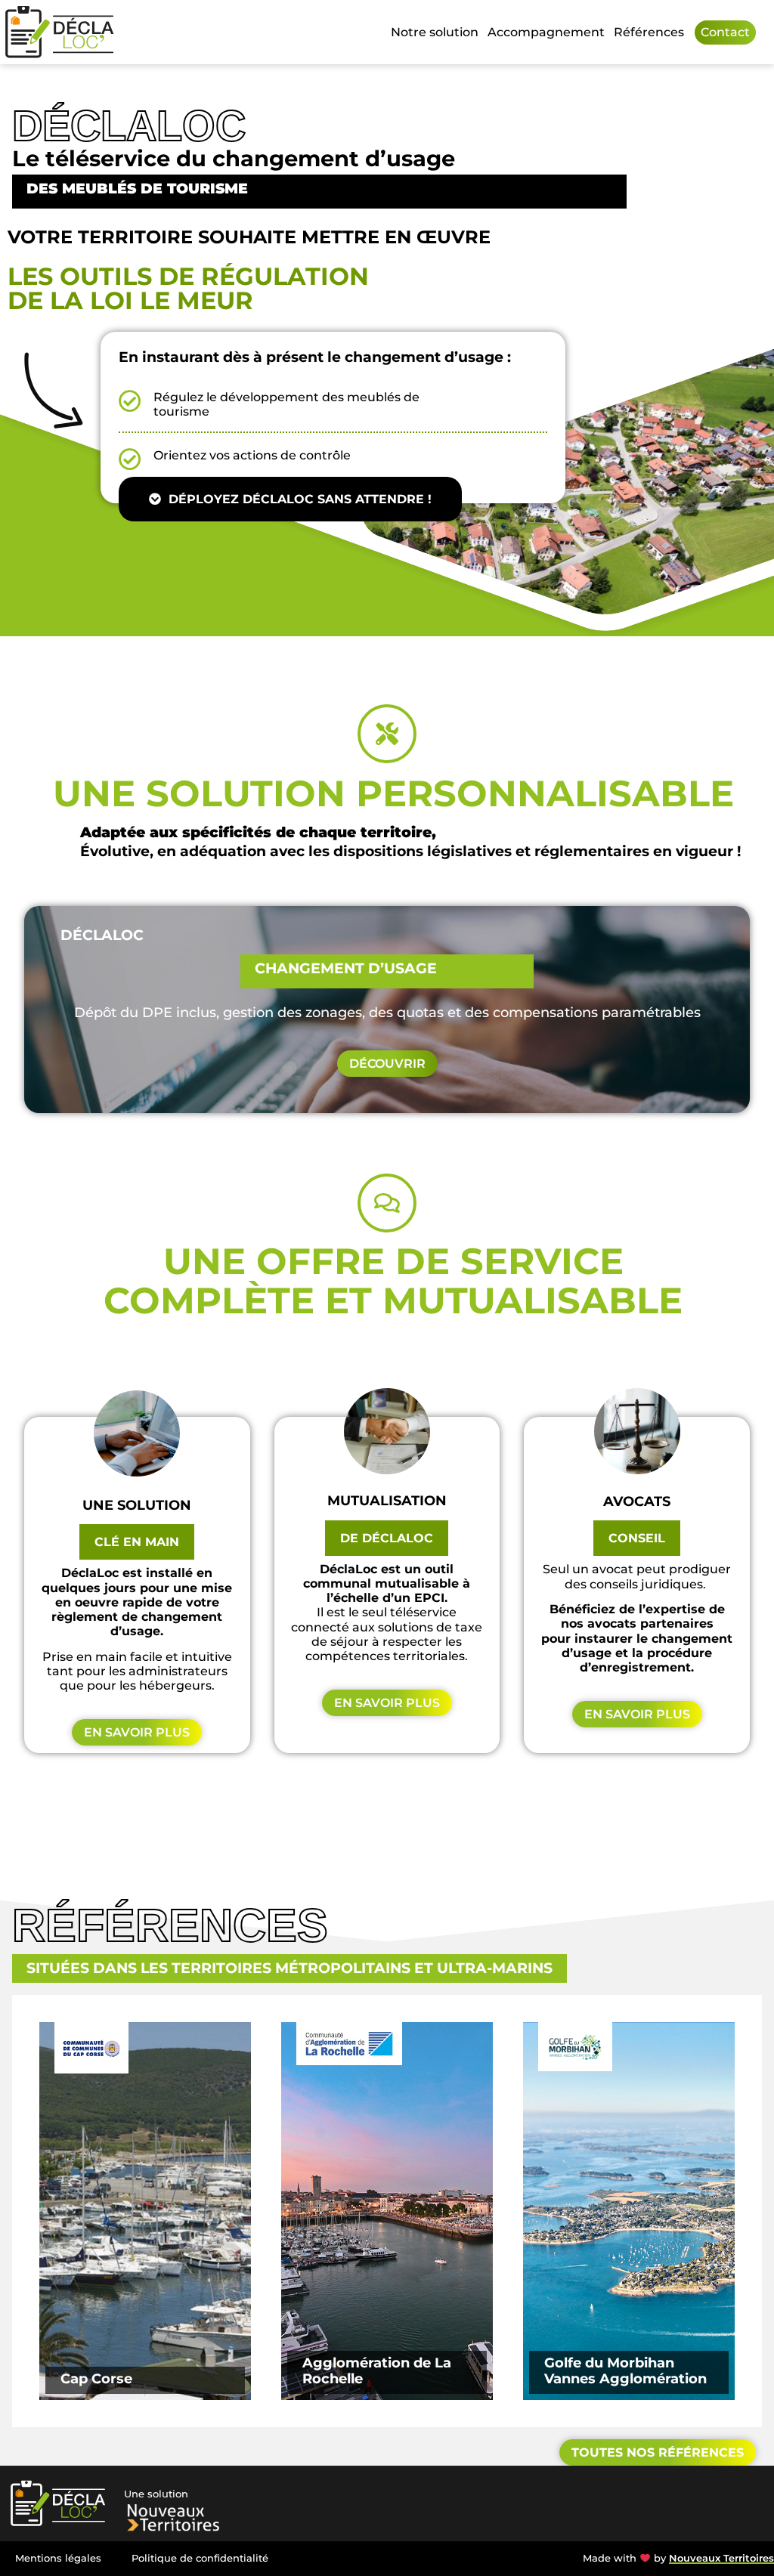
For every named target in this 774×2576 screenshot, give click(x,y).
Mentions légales (58, 2558)
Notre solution (435, 32)
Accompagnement (546, 32)
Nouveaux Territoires (721, 2558)
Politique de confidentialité (200, 2558)
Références (649, 32)
